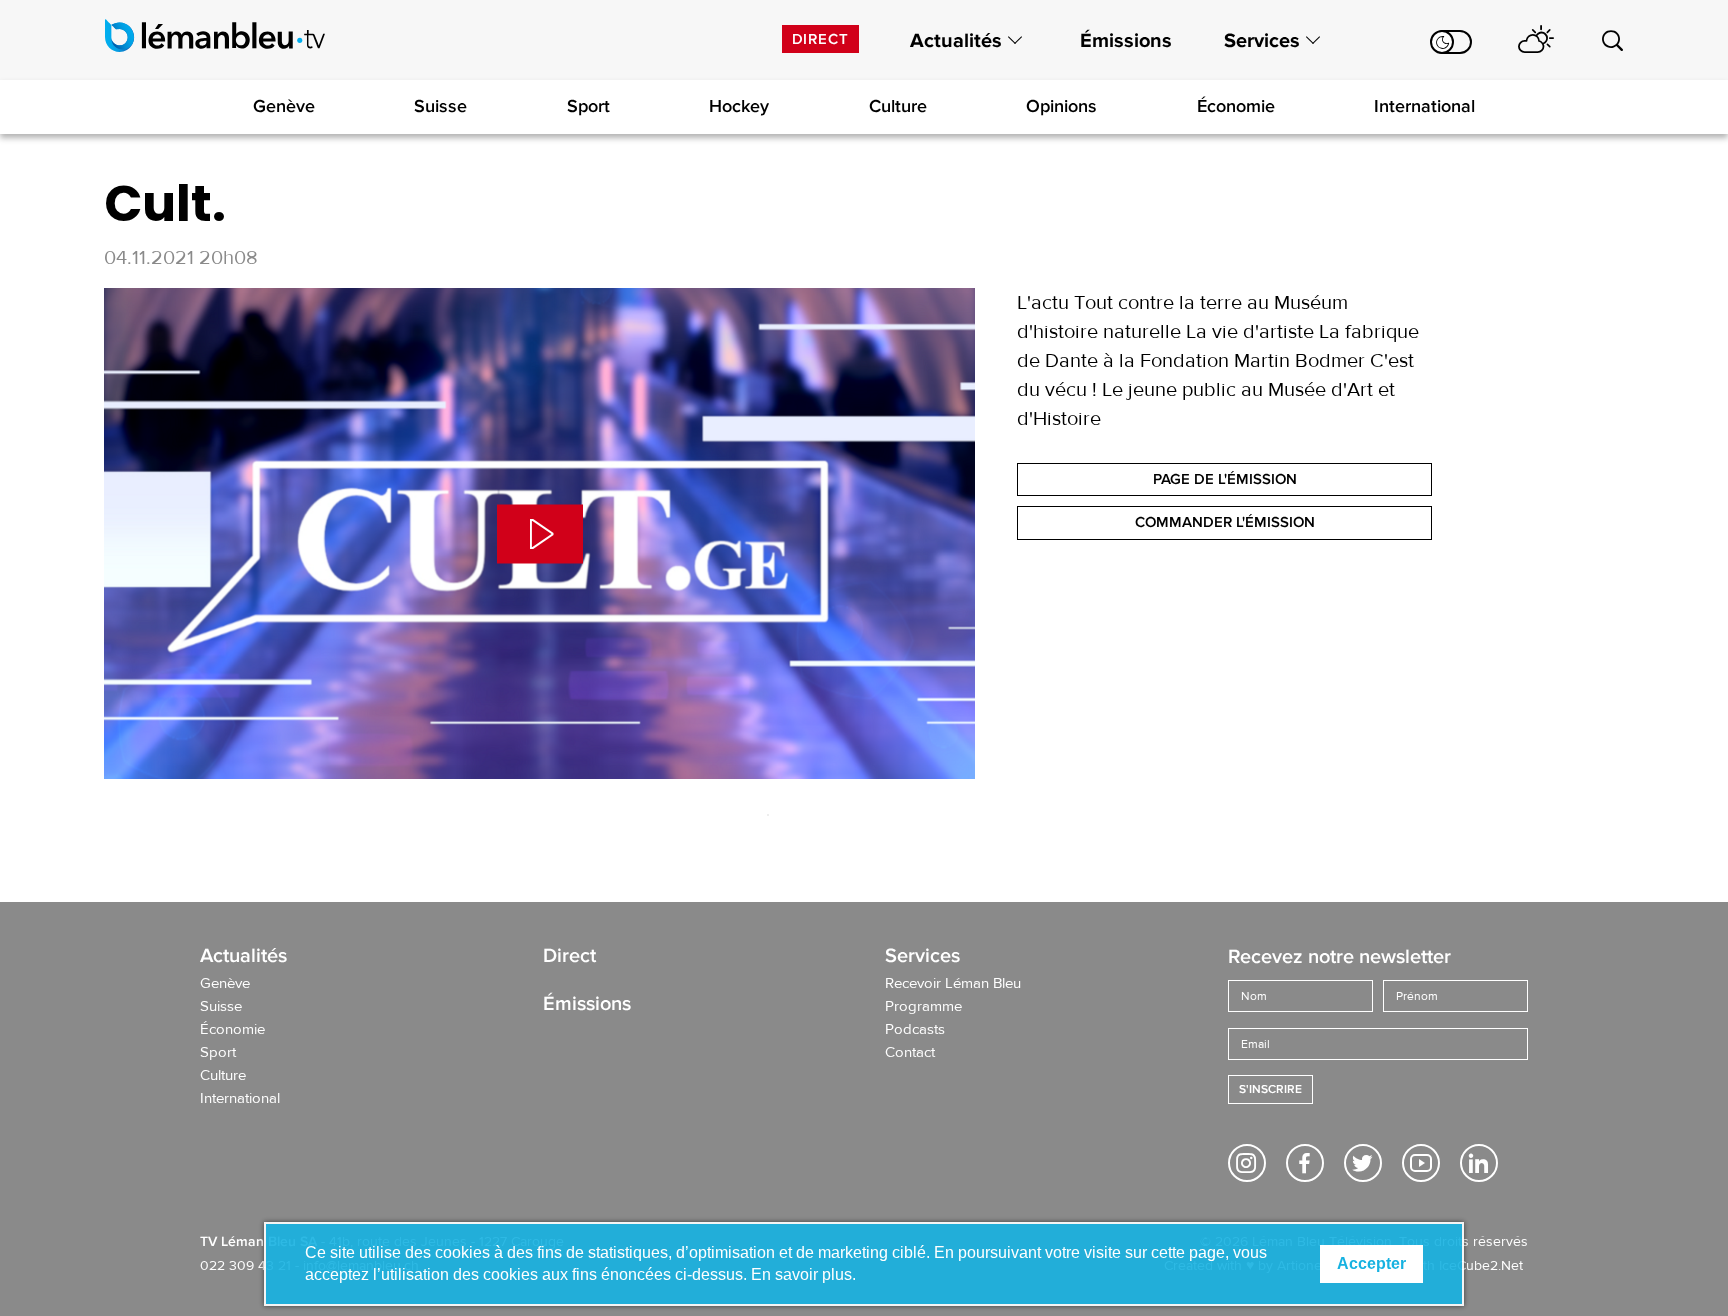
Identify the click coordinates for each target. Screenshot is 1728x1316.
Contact (910, 1053)
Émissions (1126, 41)
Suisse (440, 106)
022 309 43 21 (245, 1266)
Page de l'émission (1225, 479)
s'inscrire (1270, 1089)
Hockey (739, 106)
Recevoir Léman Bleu (953, 984)
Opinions (1061, 106)
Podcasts (915, 1030)
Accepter (1371, 1263)
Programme (923, 1007)
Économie (1236, 106)
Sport (588, 106)
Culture (898, 106)
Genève (284, 106)
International (1424, 106)
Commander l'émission (1225, 522)
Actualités (956, 41)
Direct (820, 39)
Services (1262, 41)
